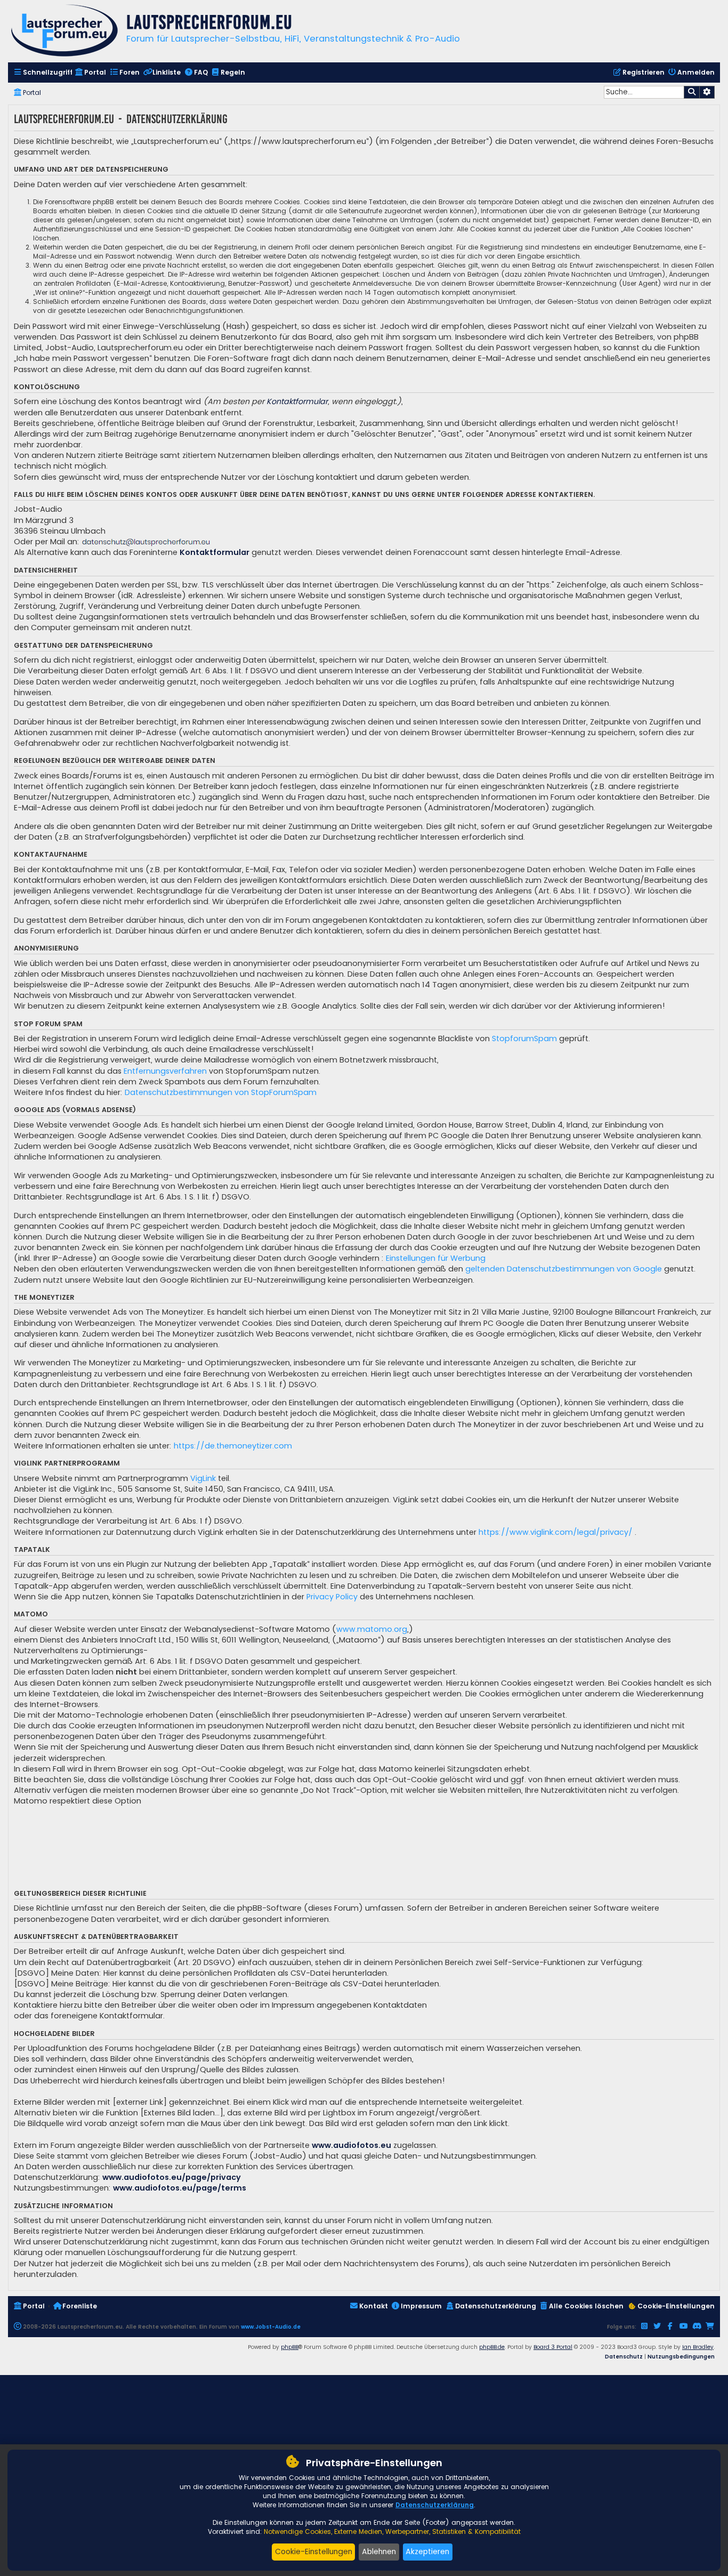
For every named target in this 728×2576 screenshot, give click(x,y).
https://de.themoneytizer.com (233, 1446)
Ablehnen (379, 2551)
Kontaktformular (297, 401)
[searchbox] (644, 92)
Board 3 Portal (553, 2347)
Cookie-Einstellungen (314, 2551)
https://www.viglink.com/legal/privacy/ (556, 1532)
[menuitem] (43, 73)
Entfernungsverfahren (165, 1071)
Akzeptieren (427, 2551)
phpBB (290, 2347)
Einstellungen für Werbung (436, 1258)
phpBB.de (492, 2347)
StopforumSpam (524, 1039)
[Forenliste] (64, 32)
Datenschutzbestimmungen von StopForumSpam (221, 1092)
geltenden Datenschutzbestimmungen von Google (564, 1269)
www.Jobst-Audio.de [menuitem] (271, 2327)
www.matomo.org (372, 1629)
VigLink (203, 1478)
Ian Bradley (698, 2347)
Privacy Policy (332, 1597)
